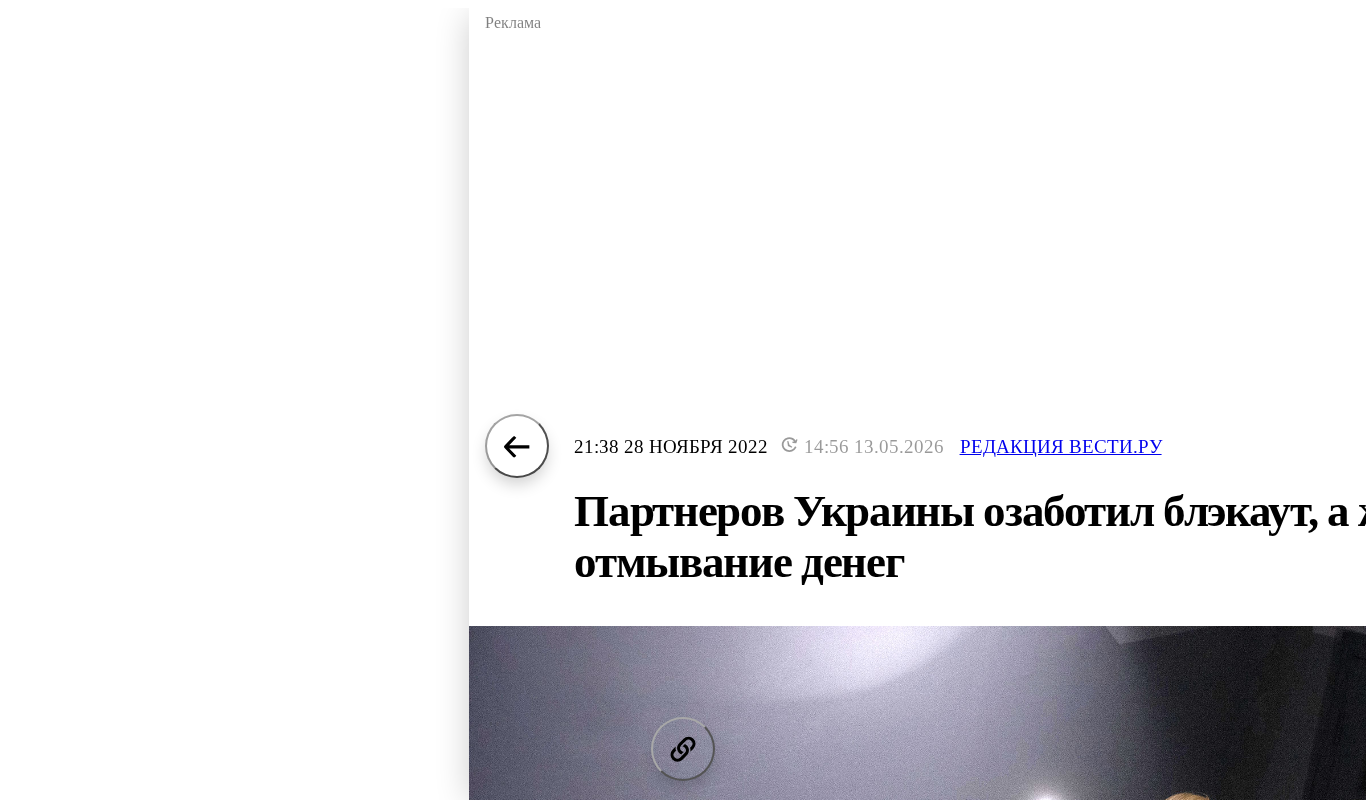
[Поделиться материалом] (683, 749)
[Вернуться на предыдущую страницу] (517, 446)
